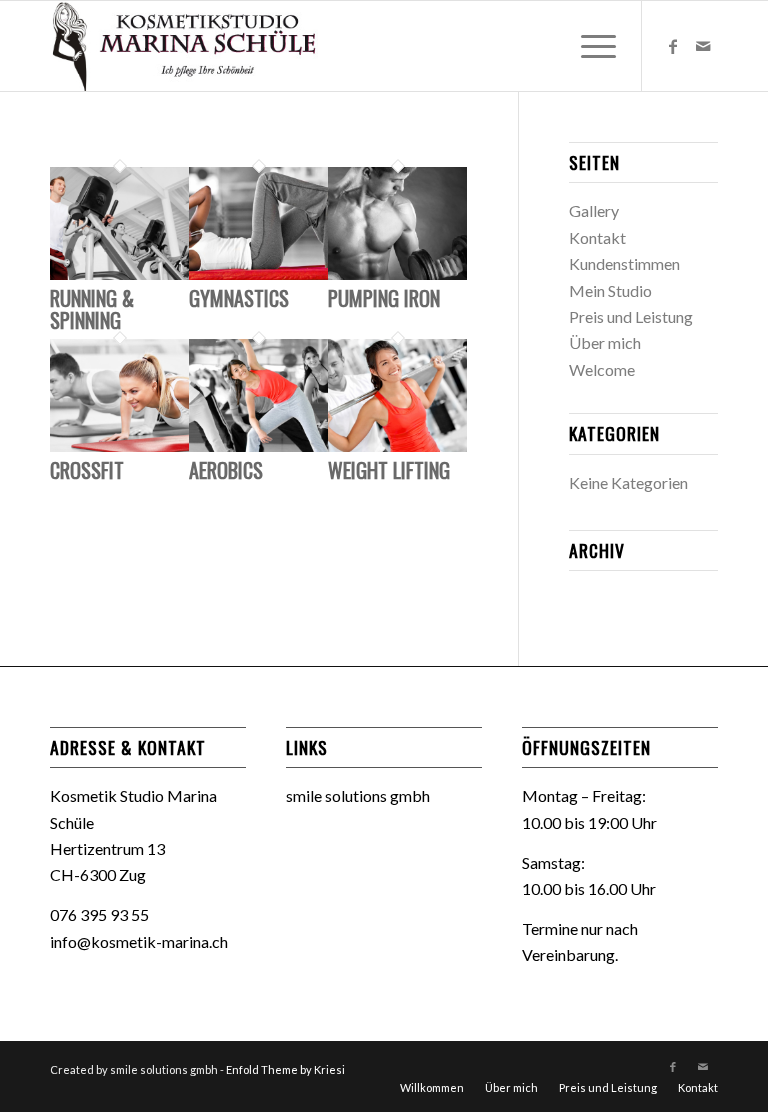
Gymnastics (239, 298)
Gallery (594, 210)
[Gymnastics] (258, 273)
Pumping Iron (384, 298)
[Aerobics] (258, 445)
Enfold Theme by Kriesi (285, 1069)
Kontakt (597, 237)
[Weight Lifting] (397, 445)
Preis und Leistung (631, 316)
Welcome (602, 369)
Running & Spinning (92, 309)
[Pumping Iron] (397, 273)
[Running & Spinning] (119, 273)
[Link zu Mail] (703, 46)
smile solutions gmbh (358, 795)
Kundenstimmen (624, 263)
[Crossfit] (119, 445)
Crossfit (87, 470)
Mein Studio (610, 290)
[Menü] (588, 46)
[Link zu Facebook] (673, 46)
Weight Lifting (389, 470)
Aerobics (226, 470)
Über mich (605, 342)
